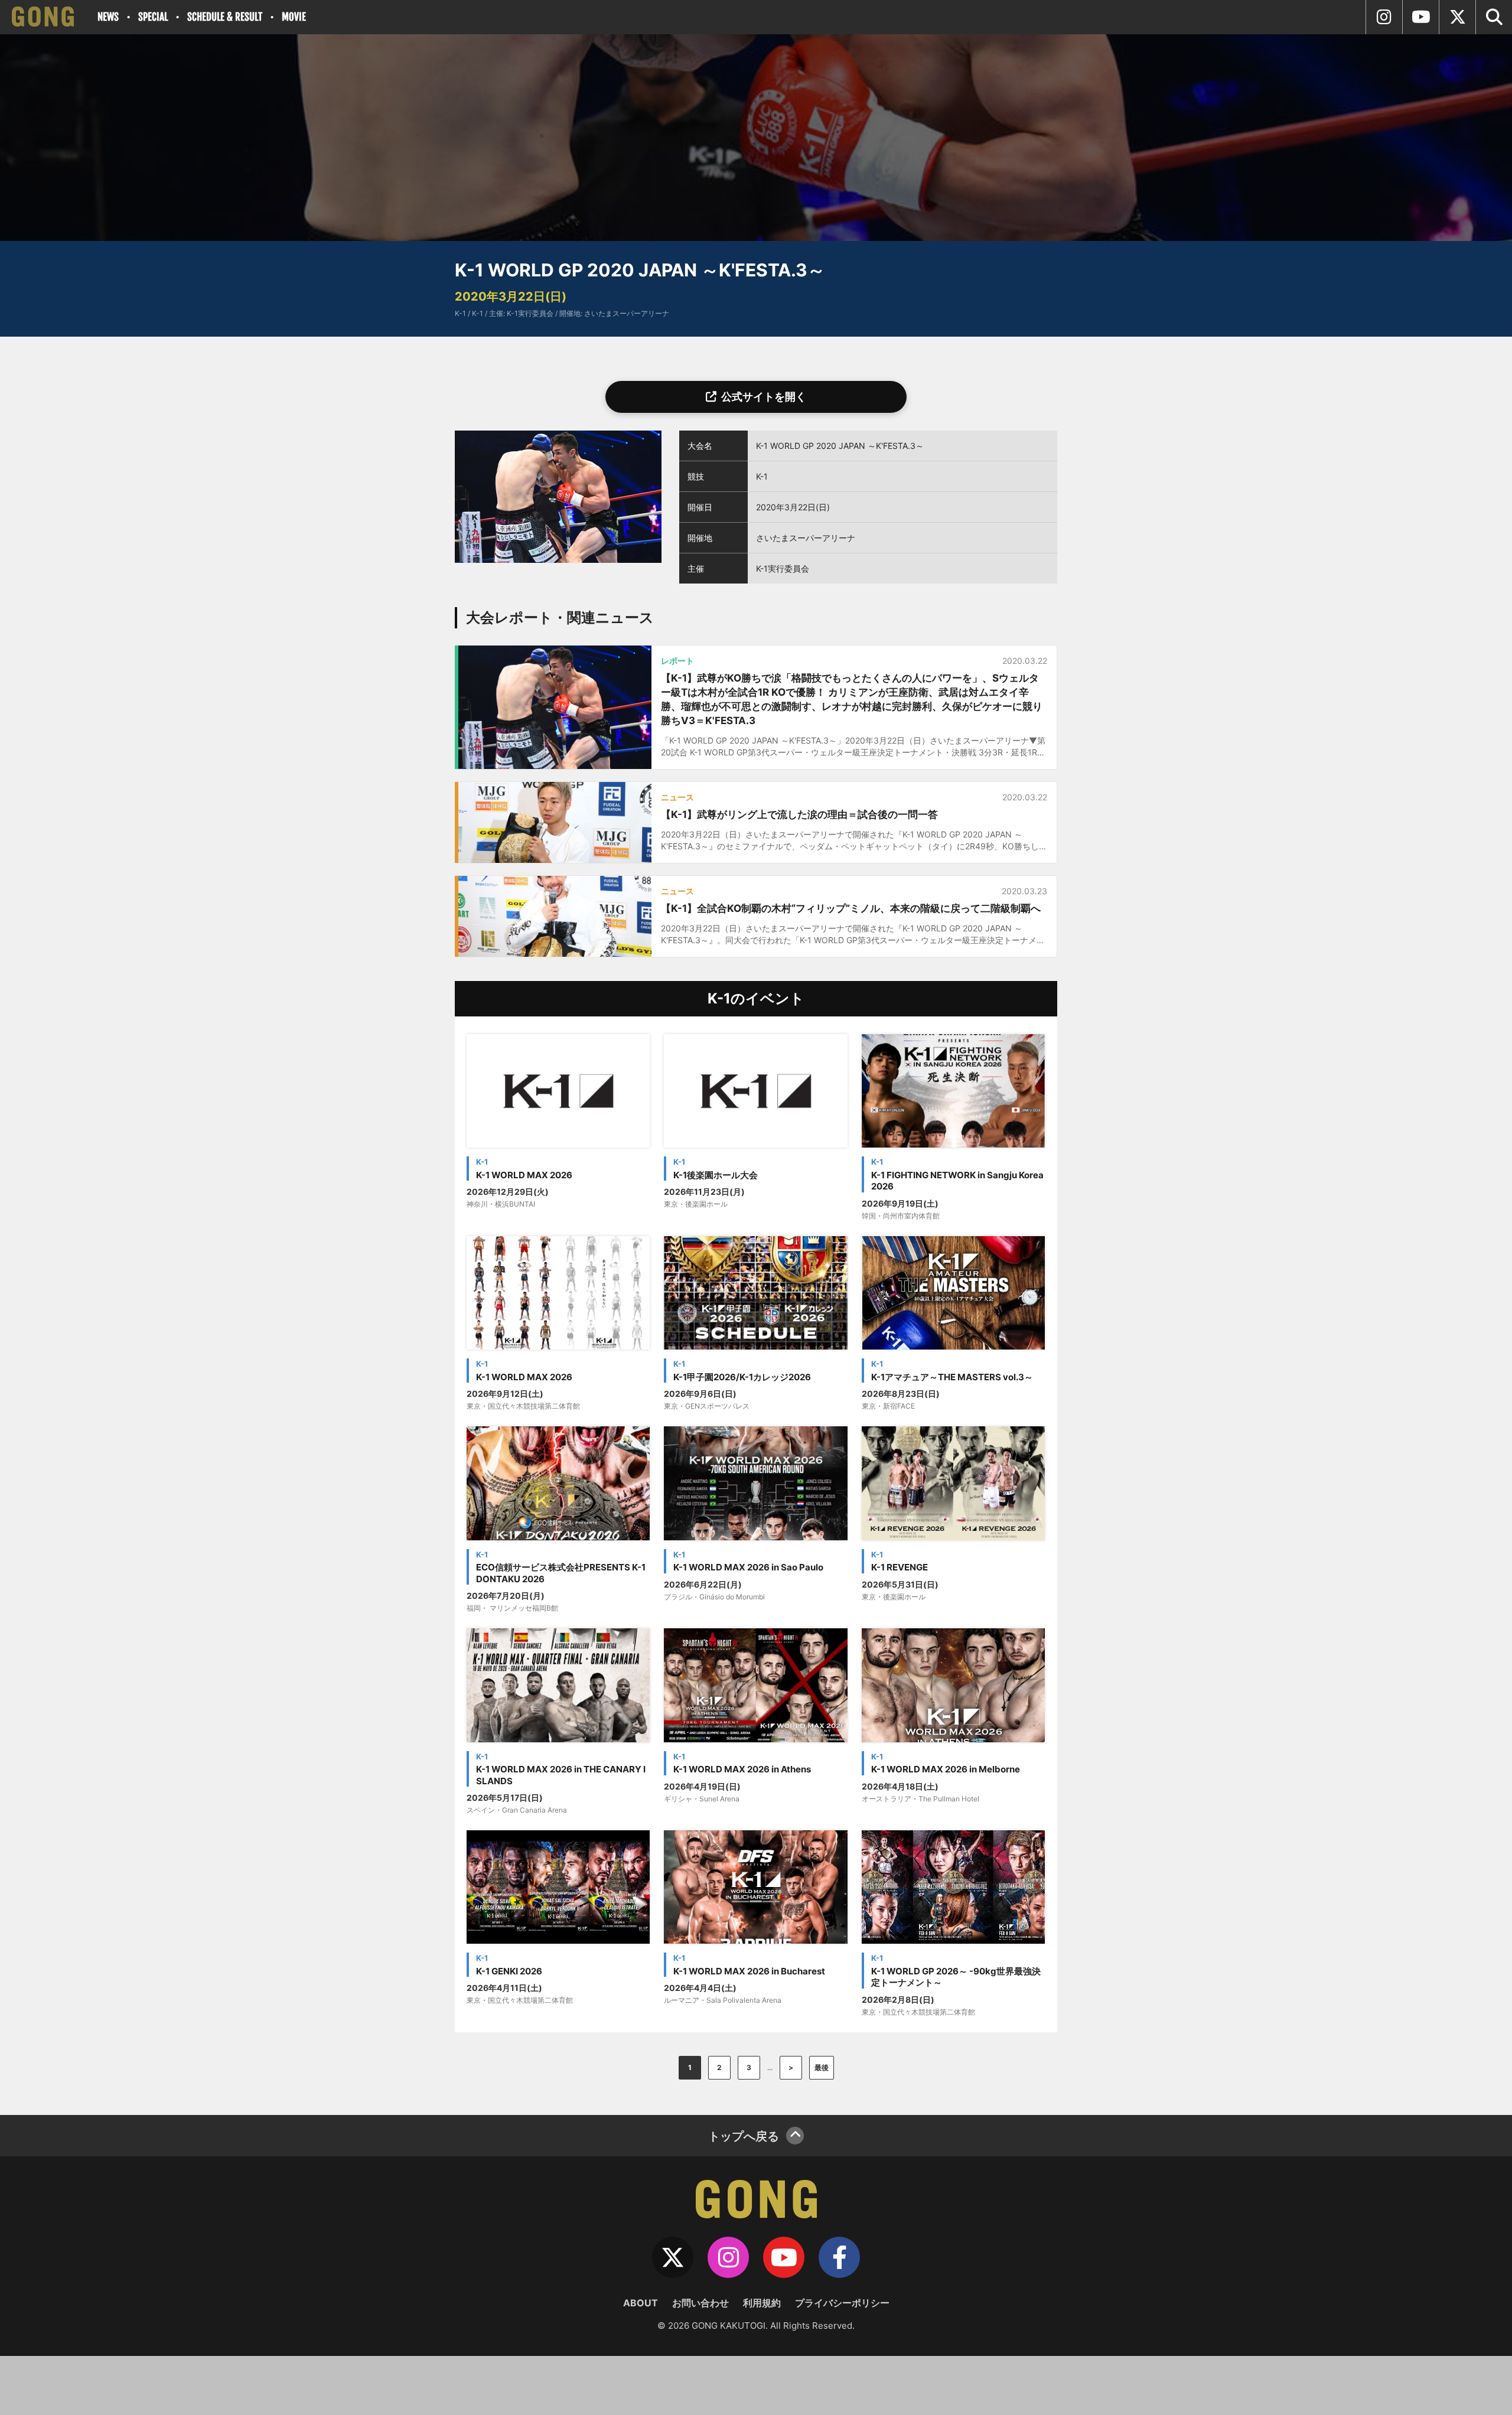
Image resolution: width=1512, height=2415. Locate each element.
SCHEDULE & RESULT (225, 17)
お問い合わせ (700, 2303)
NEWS (108, 17)
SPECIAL (153, 17)
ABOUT (641, 2303)
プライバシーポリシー (842, 2303)
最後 (822, 2067)
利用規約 (762, 2303)
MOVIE (294, 17)
